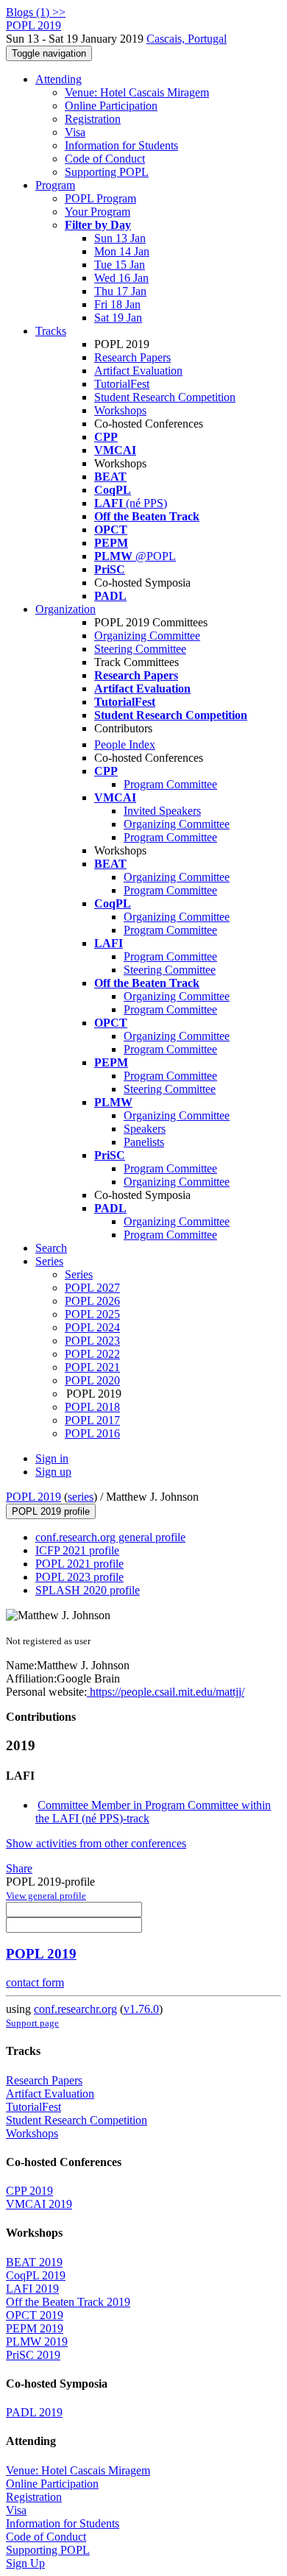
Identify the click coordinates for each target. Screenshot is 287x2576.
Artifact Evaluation (138, 371)
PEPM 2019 (35, 2328)
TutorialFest (122, 384)
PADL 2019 (34, 2412)
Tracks (51, 331)
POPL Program (100, 198)
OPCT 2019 (35, 2315)
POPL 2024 (92, 1327)
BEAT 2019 (34, 2262)
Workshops (120, 410)
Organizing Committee (147, 636)
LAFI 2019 (32, 2289)
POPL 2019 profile (51, 1511)
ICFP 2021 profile (77, 1550)
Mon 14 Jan (122, 251)
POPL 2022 (92, 1354)
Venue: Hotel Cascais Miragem (137, 92)
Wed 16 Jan (121, 278)
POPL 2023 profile (79, 1577)
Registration (93, 119)
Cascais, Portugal (187, 39)
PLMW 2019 (37, 2342)
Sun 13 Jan (120, 238)
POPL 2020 (92, 1380)
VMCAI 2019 (39, 2204)
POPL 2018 (92, 1407)
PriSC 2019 (33, 2355)
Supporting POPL (107, 172)
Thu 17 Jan (120, 291)
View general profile (46, 1896)
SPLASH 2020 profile (88, 1590)
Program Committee (170, 784)
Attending (59, 79)
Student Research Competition (165, 397)
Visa (75, 132)
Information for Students (121, 145)
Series (79, 1274)
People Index (125, 744)
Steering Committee (140, 649)
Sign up (53, 1472)
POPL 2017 (92, 1420)
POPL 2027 (92, 1288)
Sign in (52, 1458)
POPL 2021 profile (79, 1564)
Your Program (98, 212)
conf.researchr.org (75, 2009)
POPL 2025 (92, 1314)
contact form (35, 1982)
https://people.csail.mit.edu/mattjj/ (166, 1692)
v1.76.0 (141, 2009)
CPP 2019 (29, 2191)
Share (19, 1868)
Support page (32, 2023)
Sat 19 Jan (118, 318)
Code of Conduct (105, 159)
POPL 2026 (92, 1301)
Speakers (145, 1129)
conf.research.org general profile (110, 1537)
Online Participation (111, 106)
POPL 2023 (92, 1341)
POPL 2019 (33, 1497)
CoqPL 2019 (36, 2275)
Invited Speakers (162, 811)
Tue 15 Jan (120, 265)
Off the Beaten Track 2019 (68, 2302)
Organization (65, 609)
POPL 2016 (92, 1433)
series (81, 1497)
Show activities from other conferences (96, 1843)
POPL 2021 (92, 1367)
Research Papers (132, 357)
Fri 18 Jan (117, 304)
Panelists (144, 1142)
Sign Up (25, 2563)
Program (55, 185)
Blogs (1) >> (36, 12)
